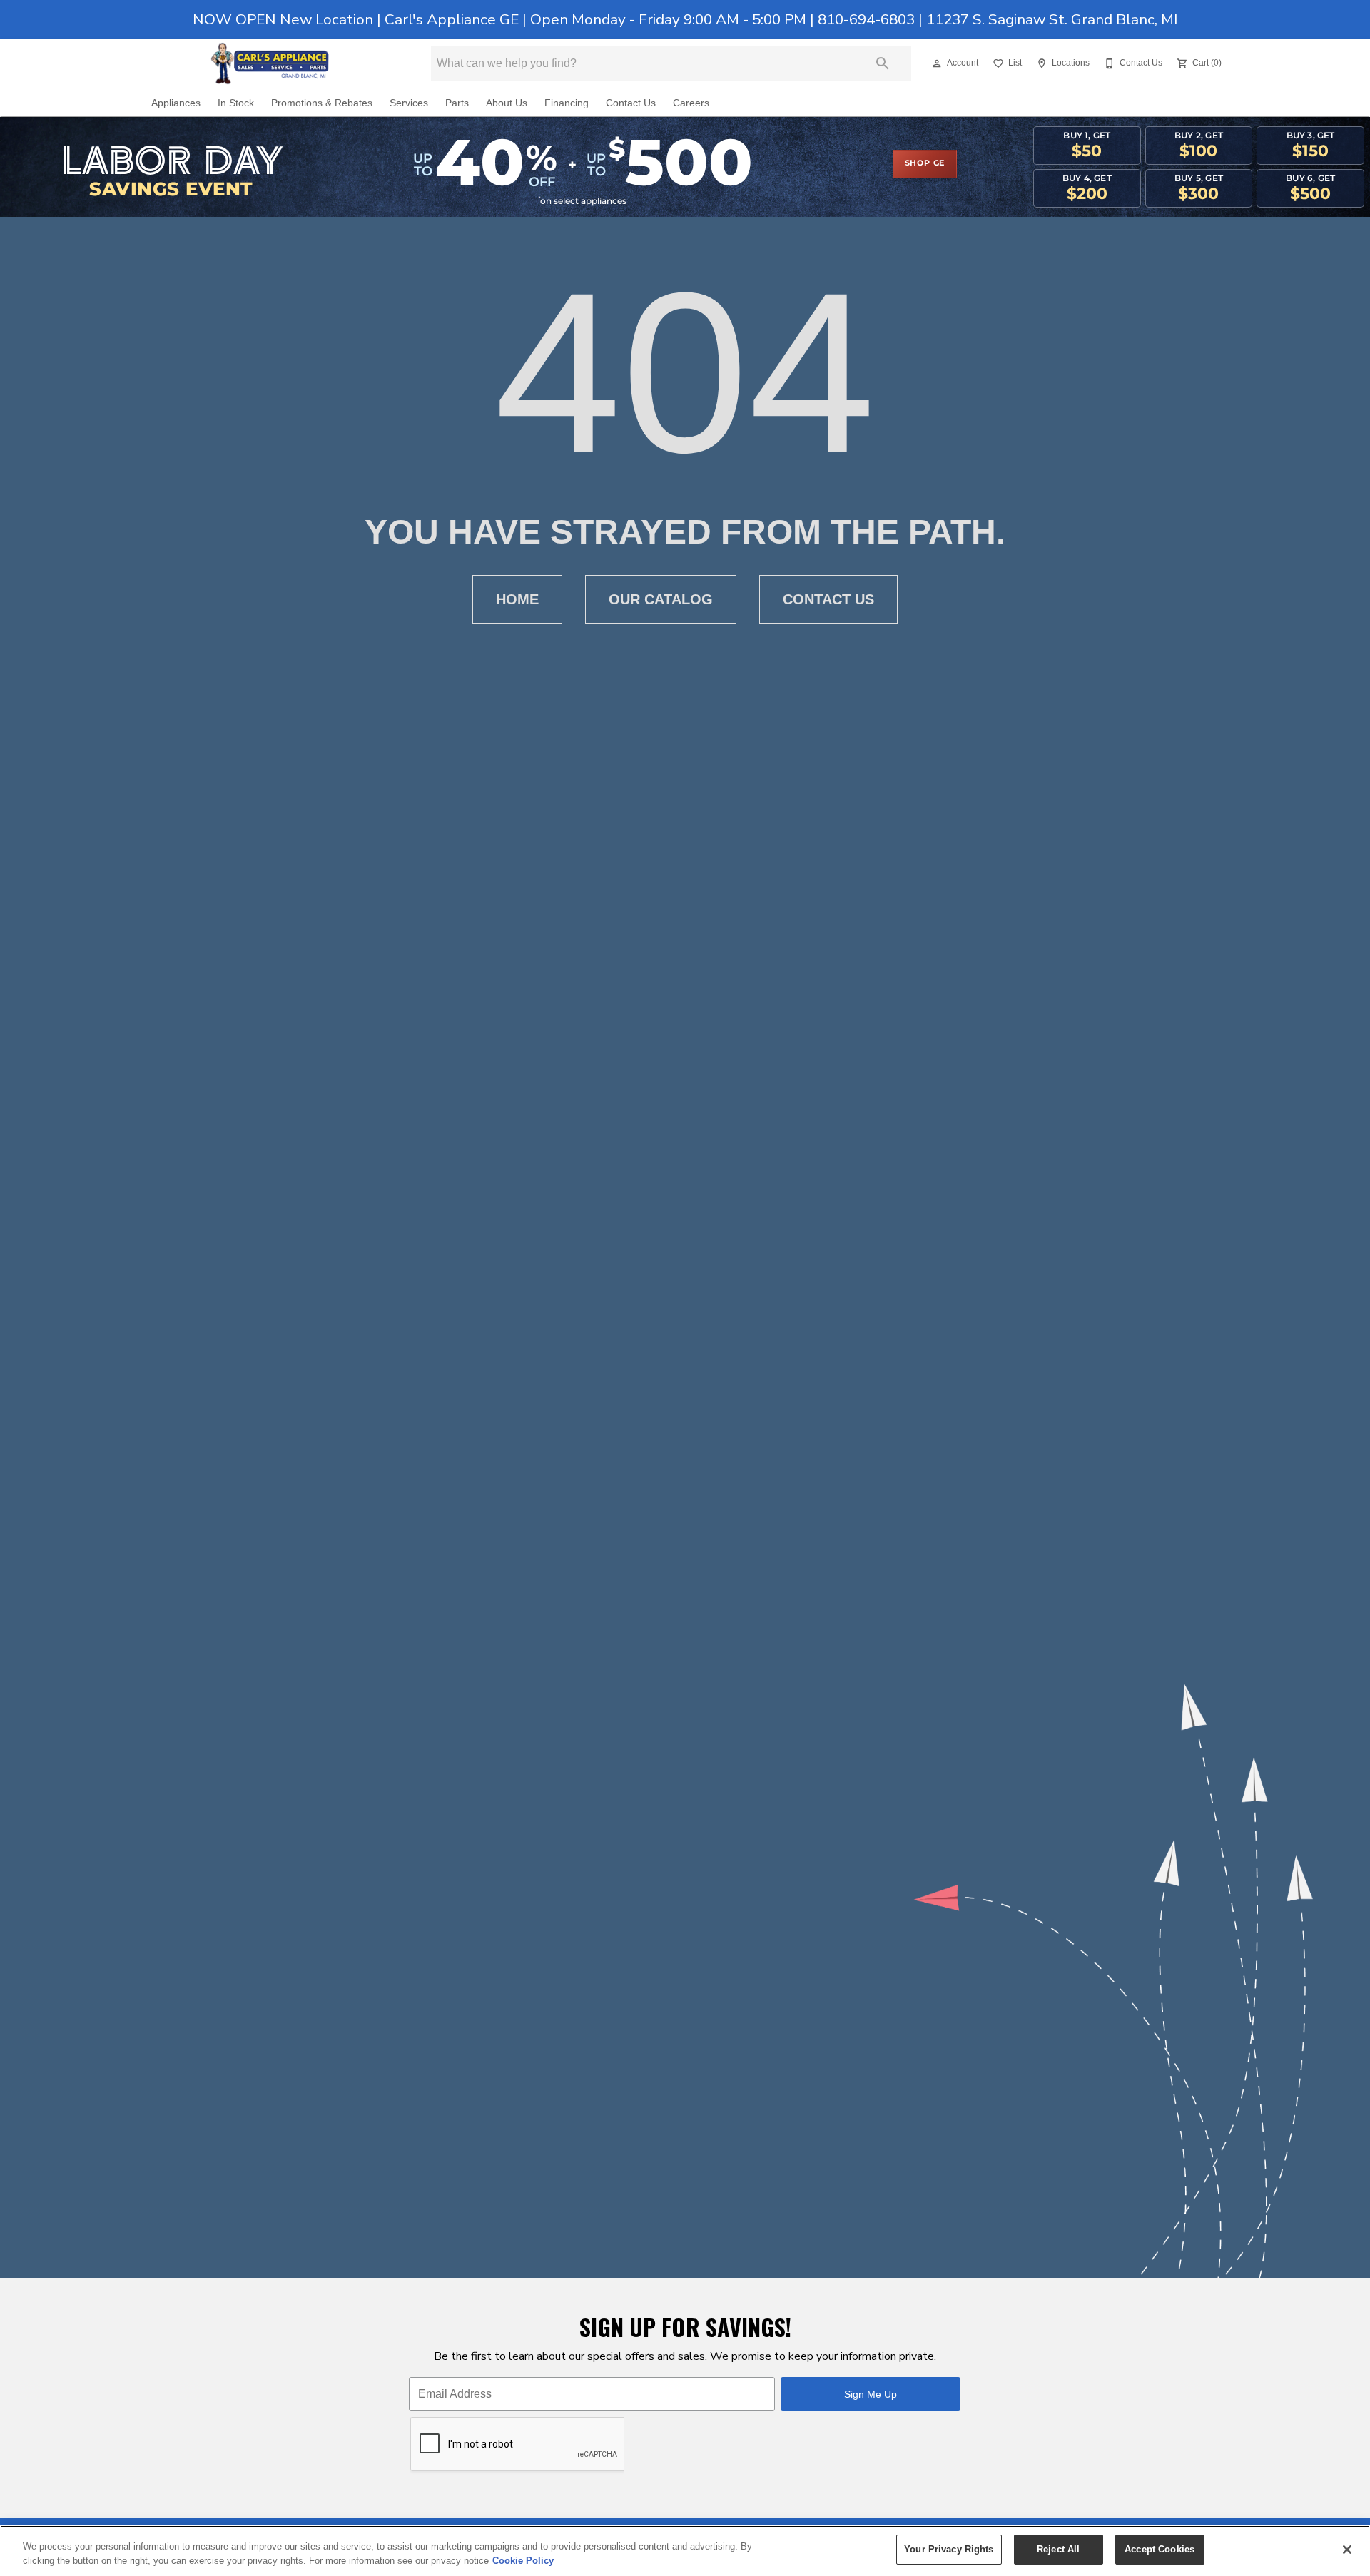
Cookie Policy (523, 2561)
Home (517, 599)
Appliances (176, 103)
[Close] (1347, 2550)
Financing (567, 103)
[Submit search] (883, 63)
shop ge (925, 163)
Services (409, 103)
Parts (457, 103)
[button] (937, 63)
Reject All (1058, 2549)
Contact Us (631, 103)
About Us (507, 103)
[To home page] (270, 63)
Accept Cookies (1160, 2549)
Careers (691, 103)
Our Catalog (661, 599)
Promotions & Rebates (322, 103)
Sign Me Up (871, 2394)
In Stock (236, 103)
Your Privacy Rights (949, 2549)
